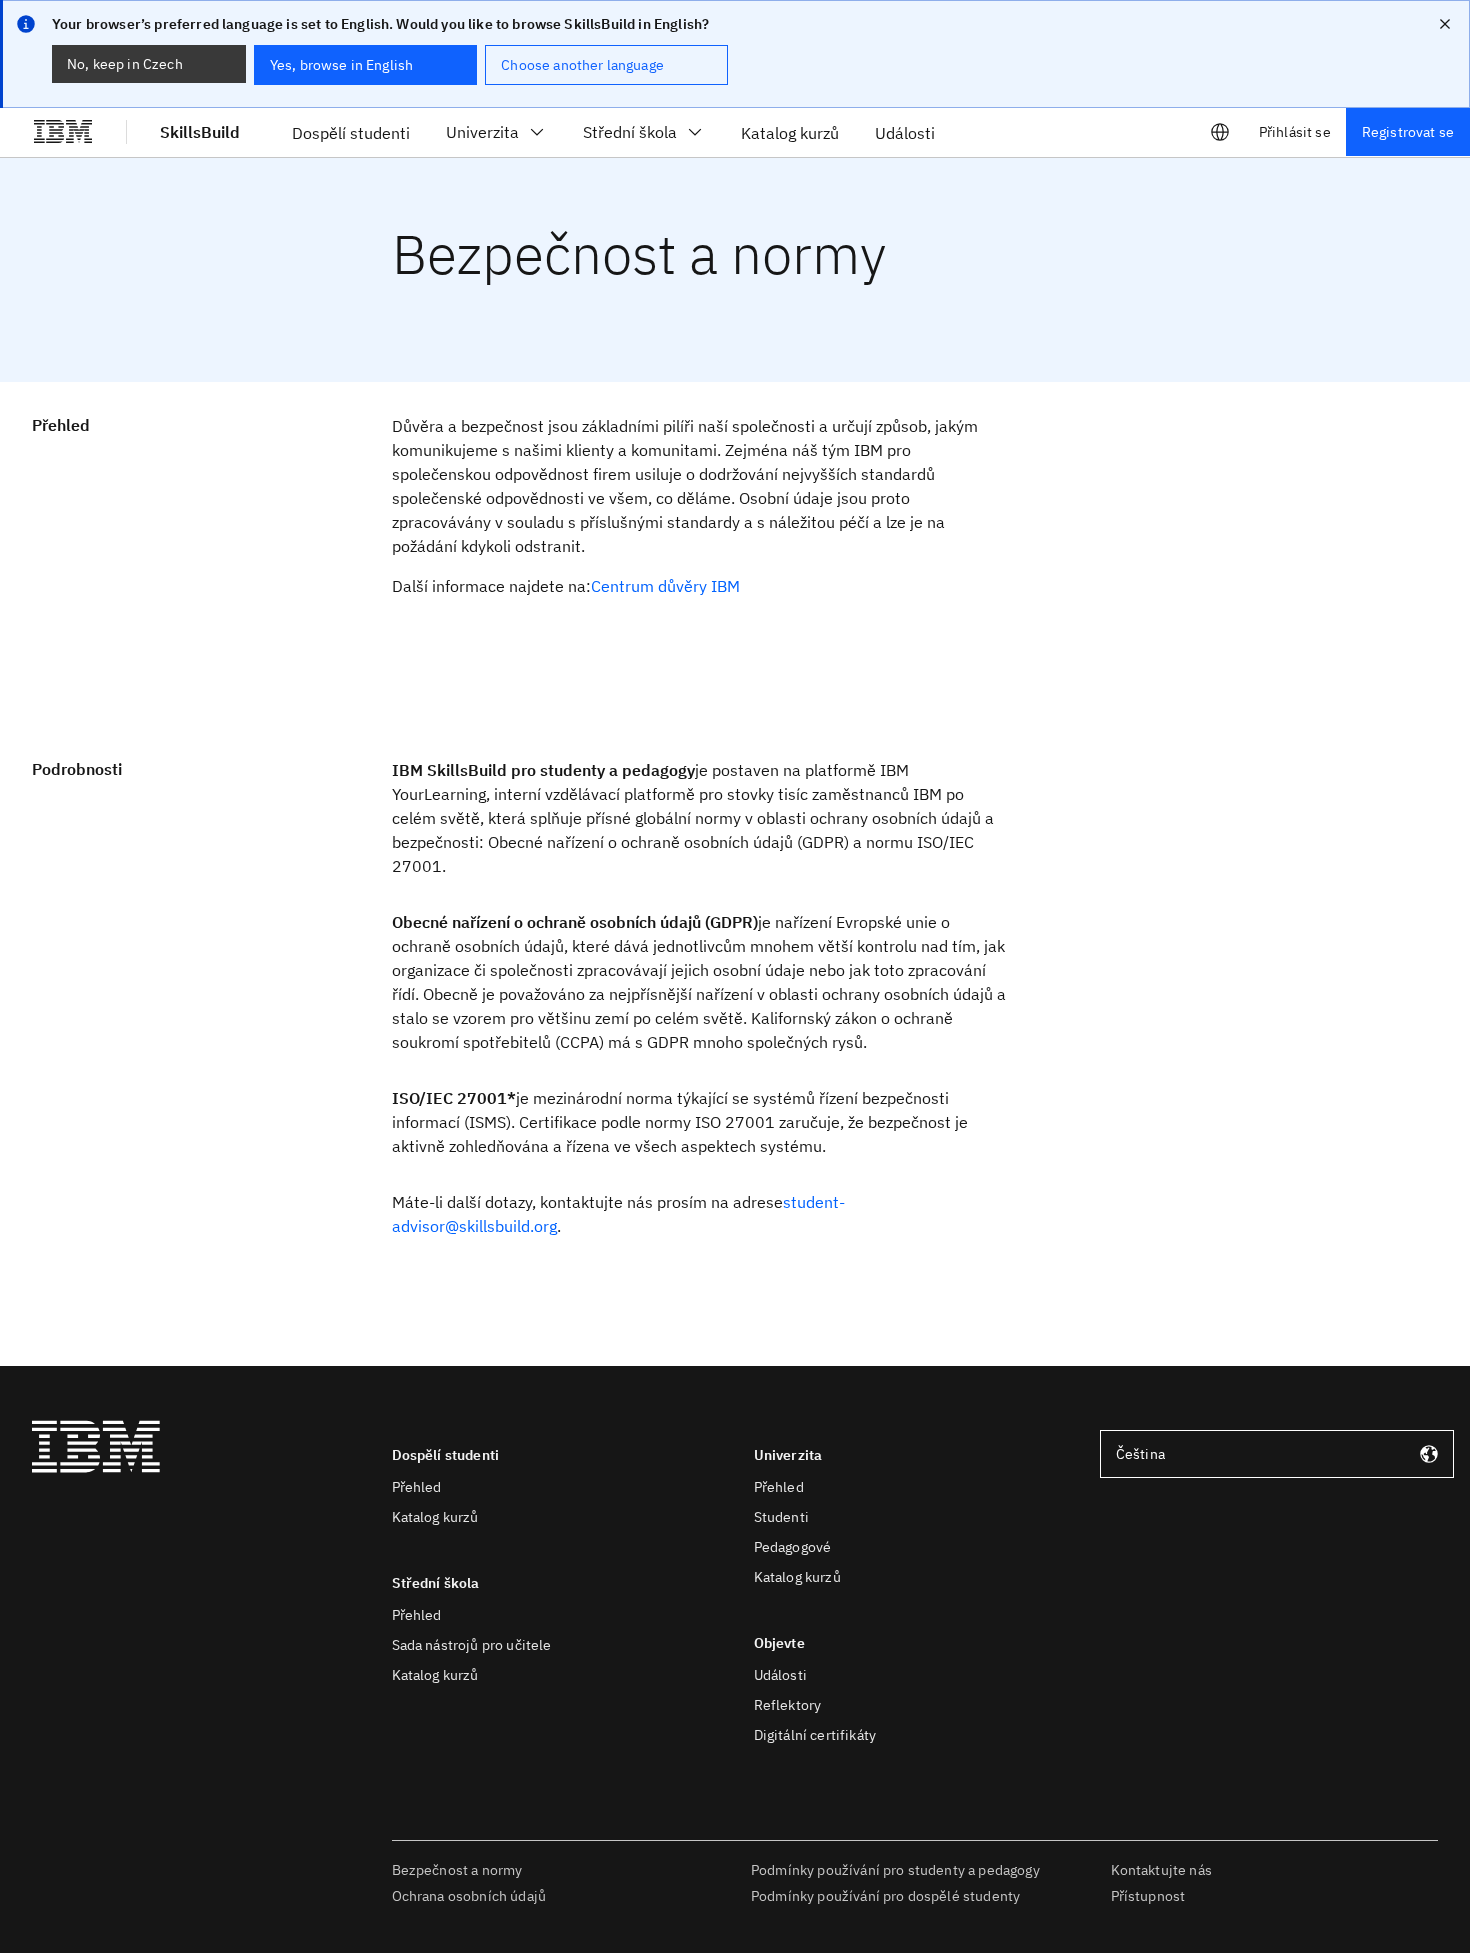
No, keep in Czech (125, 64)
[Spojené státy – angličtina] (1220, 132)
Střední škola (630, 132)
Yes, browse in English (342, 65)
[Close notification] (1445, 24)
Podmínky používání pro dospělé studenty (885, 1896)
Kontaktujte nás (1161, 1870)
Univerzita (482, 132)
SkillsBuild (200, 132)
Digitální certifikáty (815, 1735)
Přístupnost (1148, 1896)
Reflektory (788, 1705)
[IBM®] (63, 132)
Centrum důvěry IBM (665, 586)
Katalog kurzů (435, 1517)
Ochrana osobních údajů (469, 1896)
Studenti (781, 1517)
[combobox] (1277, 1454)
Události (780, 1675)
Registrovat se (1408, 132)
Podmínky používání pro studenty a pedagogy (895, 1870)
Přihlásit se (1295, 132)
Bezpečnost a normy (457, 1870)
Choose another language (582, 65)
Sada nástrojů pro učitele (472, 1645)
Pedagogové (793, 1547)
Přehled (417, 1487)
